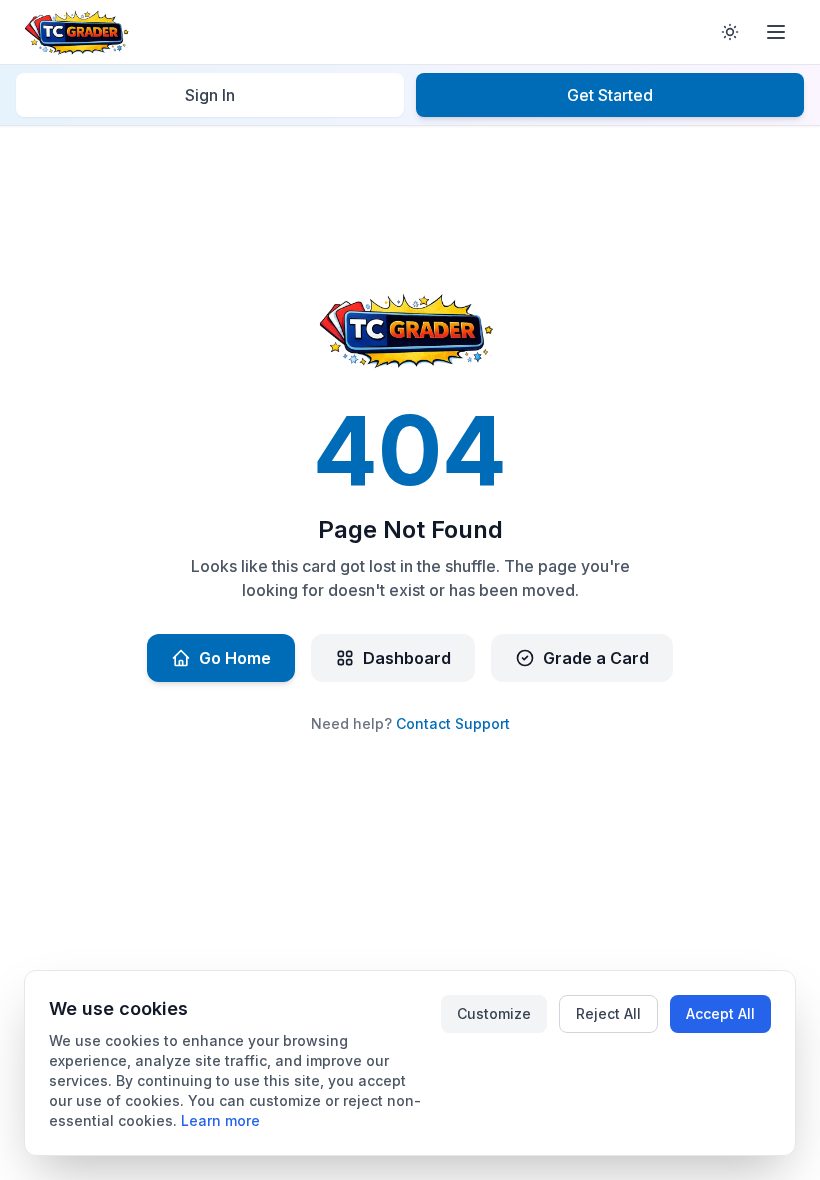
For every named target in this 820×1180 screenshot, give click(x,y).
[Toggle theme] (730, 32)
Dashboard (407, 658)
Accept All (720, 1013)
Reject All (608, 1013)
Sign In (210, 95)
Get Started (610, 95)
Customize (494, 1013)
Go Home (235, 658)
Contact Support (453, 723)
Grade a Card (596, 658)
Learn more (220, 1120)
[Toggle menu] (776, 32)
